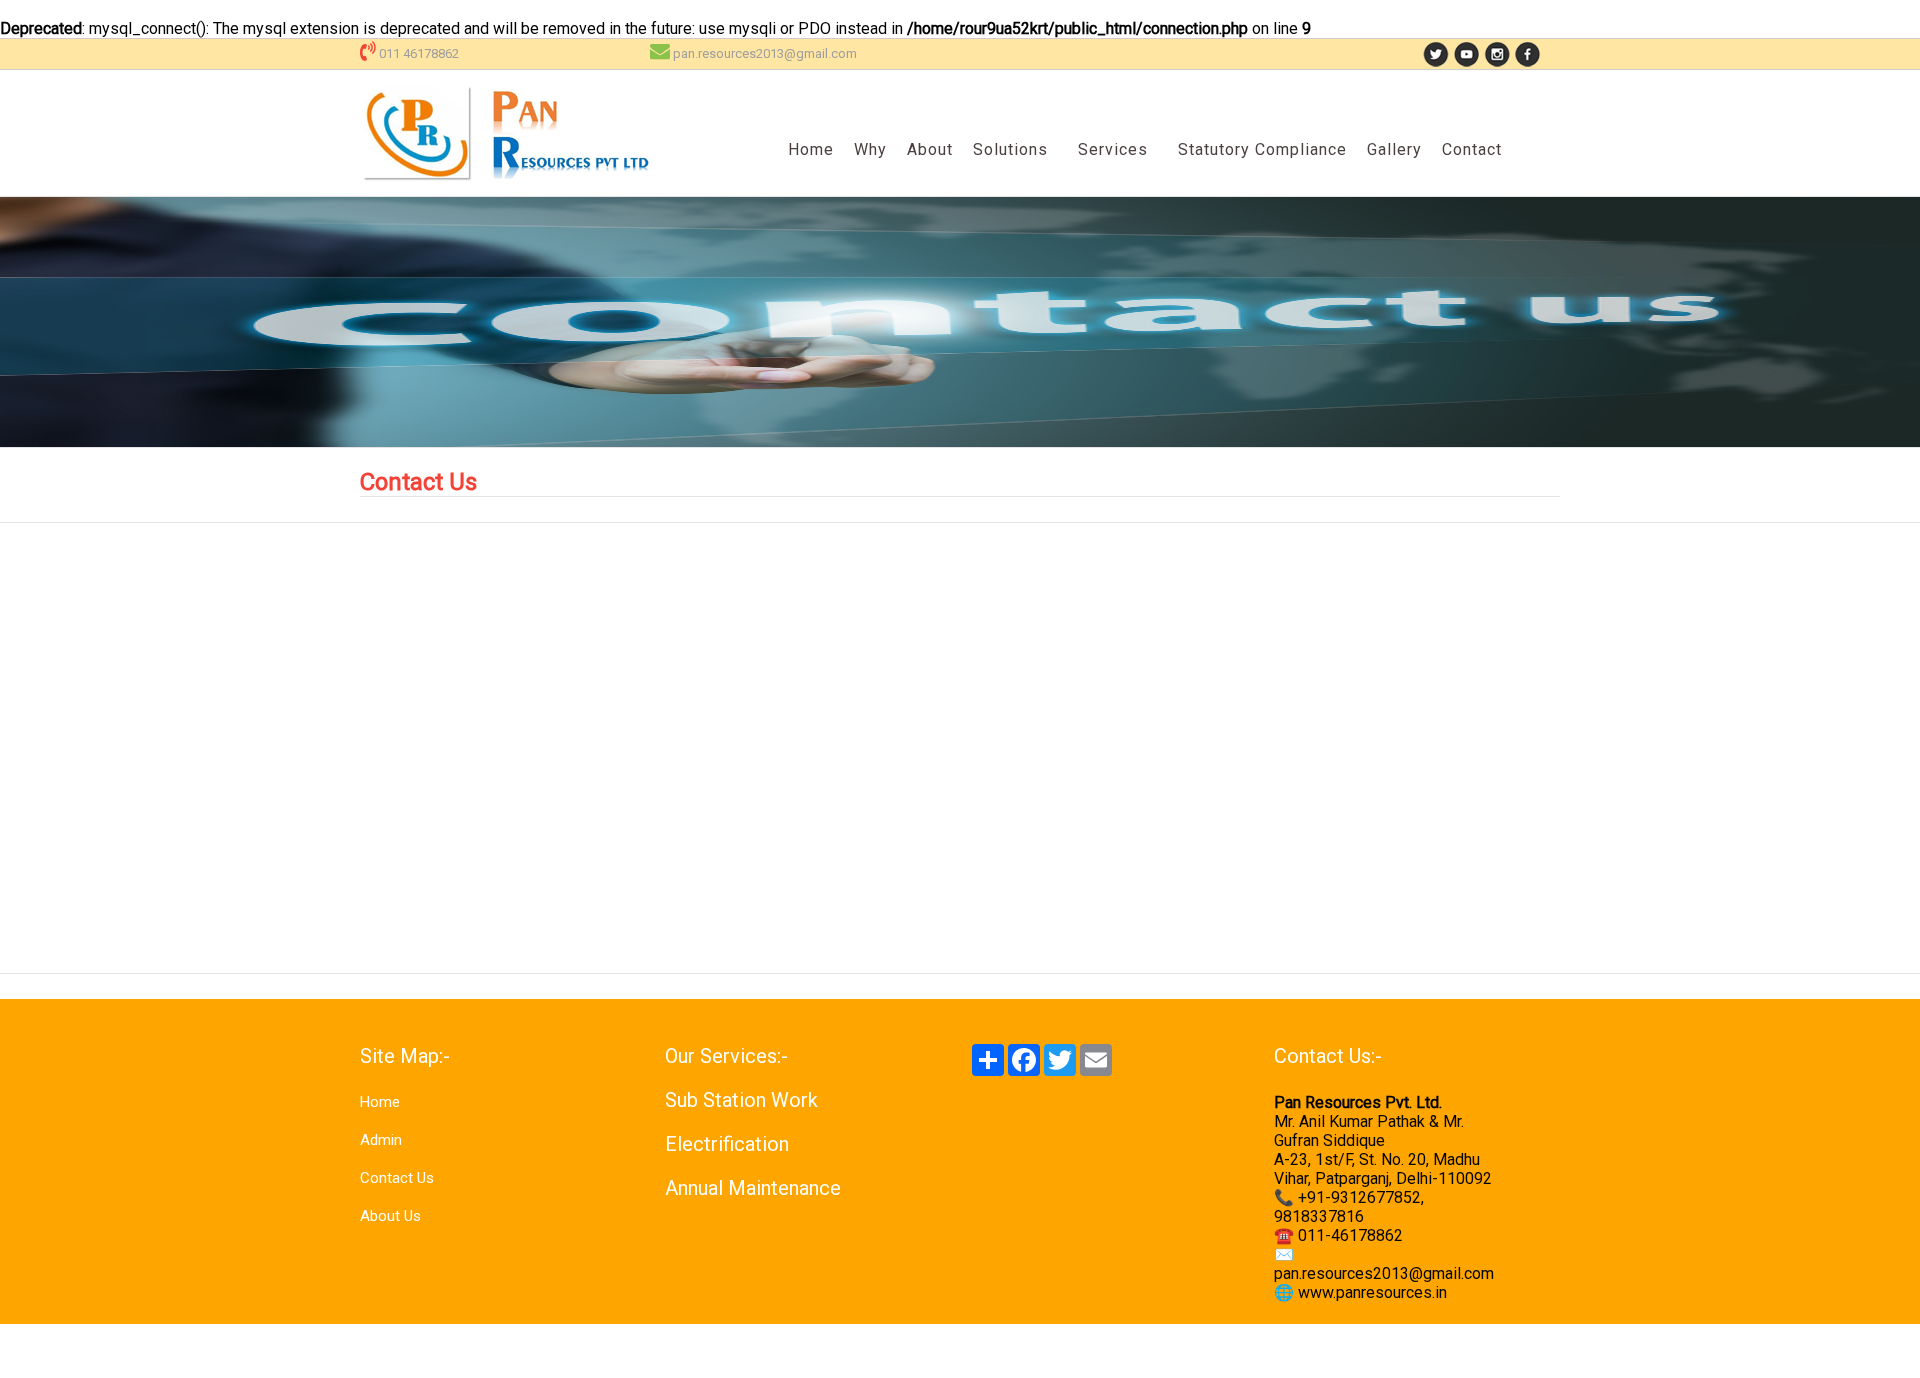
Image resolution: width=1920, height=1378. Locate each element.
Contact (1472, 149)
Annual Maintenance (753, 1188)
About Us (390, 1216)
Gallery (1394, 149)
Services (1113, 149)
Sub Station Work (741, 1100)
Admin (381, 1140)
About (930, 149)
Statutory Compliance (1262, 149)
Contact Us (397, 1178)
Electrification (727, 1144)
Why (870, 149)
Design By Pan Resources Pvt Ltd (1816, 1351)
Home (811, 149)
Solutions (1010, 149)
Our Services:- (726, 1056)
